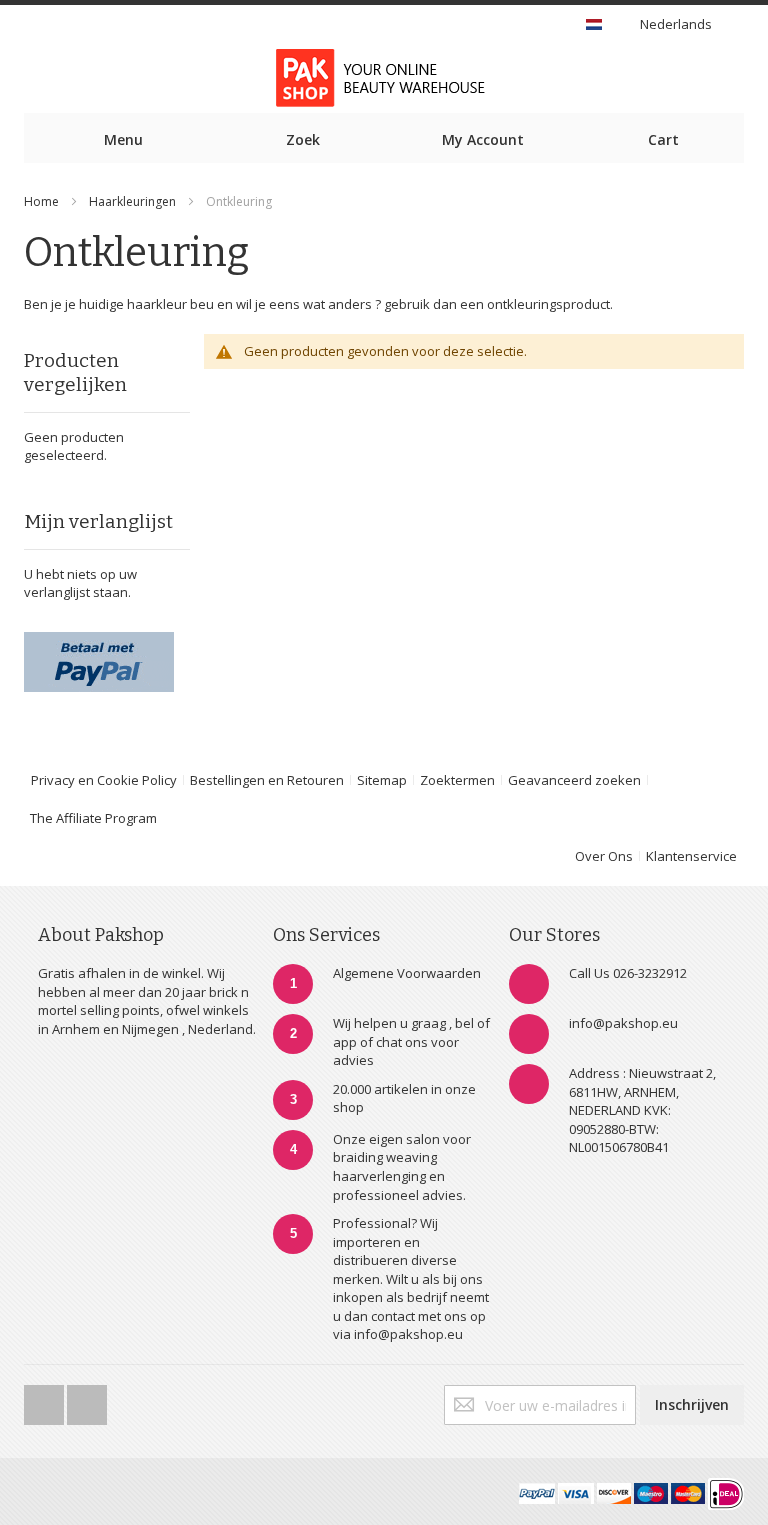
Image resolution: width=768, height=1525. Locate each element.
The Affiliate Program (93, 818)
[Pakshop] (384, 78)
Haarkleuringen (132, 201)
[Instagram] (87, 1399)
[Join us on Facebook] (45, 1399)
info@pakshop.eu (623, 1023)
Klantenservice (691, 856)
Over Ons (604, 856)
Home (41, 201)
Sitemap (382, 780)
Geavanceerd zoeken (574, 780)
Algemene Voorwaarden (407, 973)
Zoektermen (457, 780)
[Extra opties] (99, 641)
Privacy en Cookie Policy (104, 780)
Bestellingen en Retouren (267, 780)
